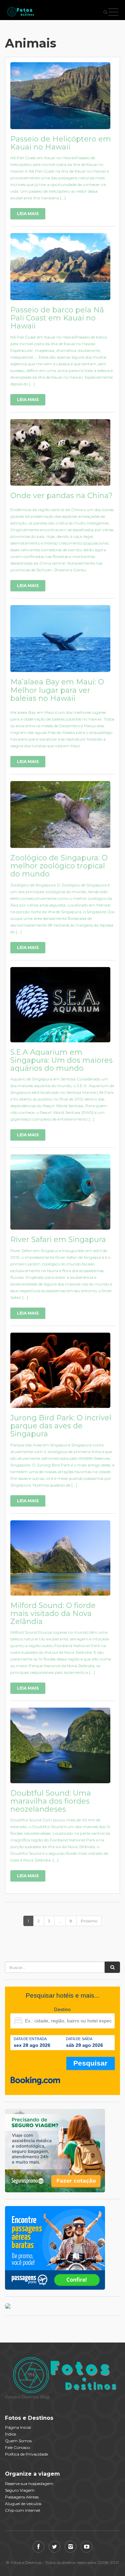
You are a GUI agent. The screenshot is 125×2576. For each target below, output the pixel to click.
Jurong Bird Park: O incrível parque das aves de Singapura (61, 1426)
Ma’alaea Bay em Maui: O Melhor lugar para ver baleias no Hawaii (57, 690)
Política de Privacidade (26, 2454)
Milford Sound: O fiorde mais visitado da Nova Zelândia (53, 1613)
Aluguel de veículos (23, 2504)
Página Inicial (18, 2427)
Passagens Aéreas (22, 2497)
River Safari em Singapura (58, 1239)
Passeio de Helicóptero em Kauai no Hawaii (61, 143)
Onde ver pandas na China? (61, 496)
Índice (10, 2434)
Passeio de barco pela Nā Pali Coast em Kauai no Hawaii (57, 318)
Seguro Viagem (20, 2490)
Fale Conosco (17, 2447)
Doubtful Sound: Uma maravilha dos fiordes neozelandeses (51, 1801)
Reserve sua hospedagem (29, 2484)
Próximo (89, 1921)
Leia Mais (28, 214)
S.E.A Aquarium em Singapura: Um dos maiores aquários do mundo (61, 1060)
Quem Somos (18, 2441)
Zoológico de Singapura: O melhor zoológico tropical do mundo (59, 866)
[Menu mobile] (113, 13)
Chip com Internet (23, 2510)
